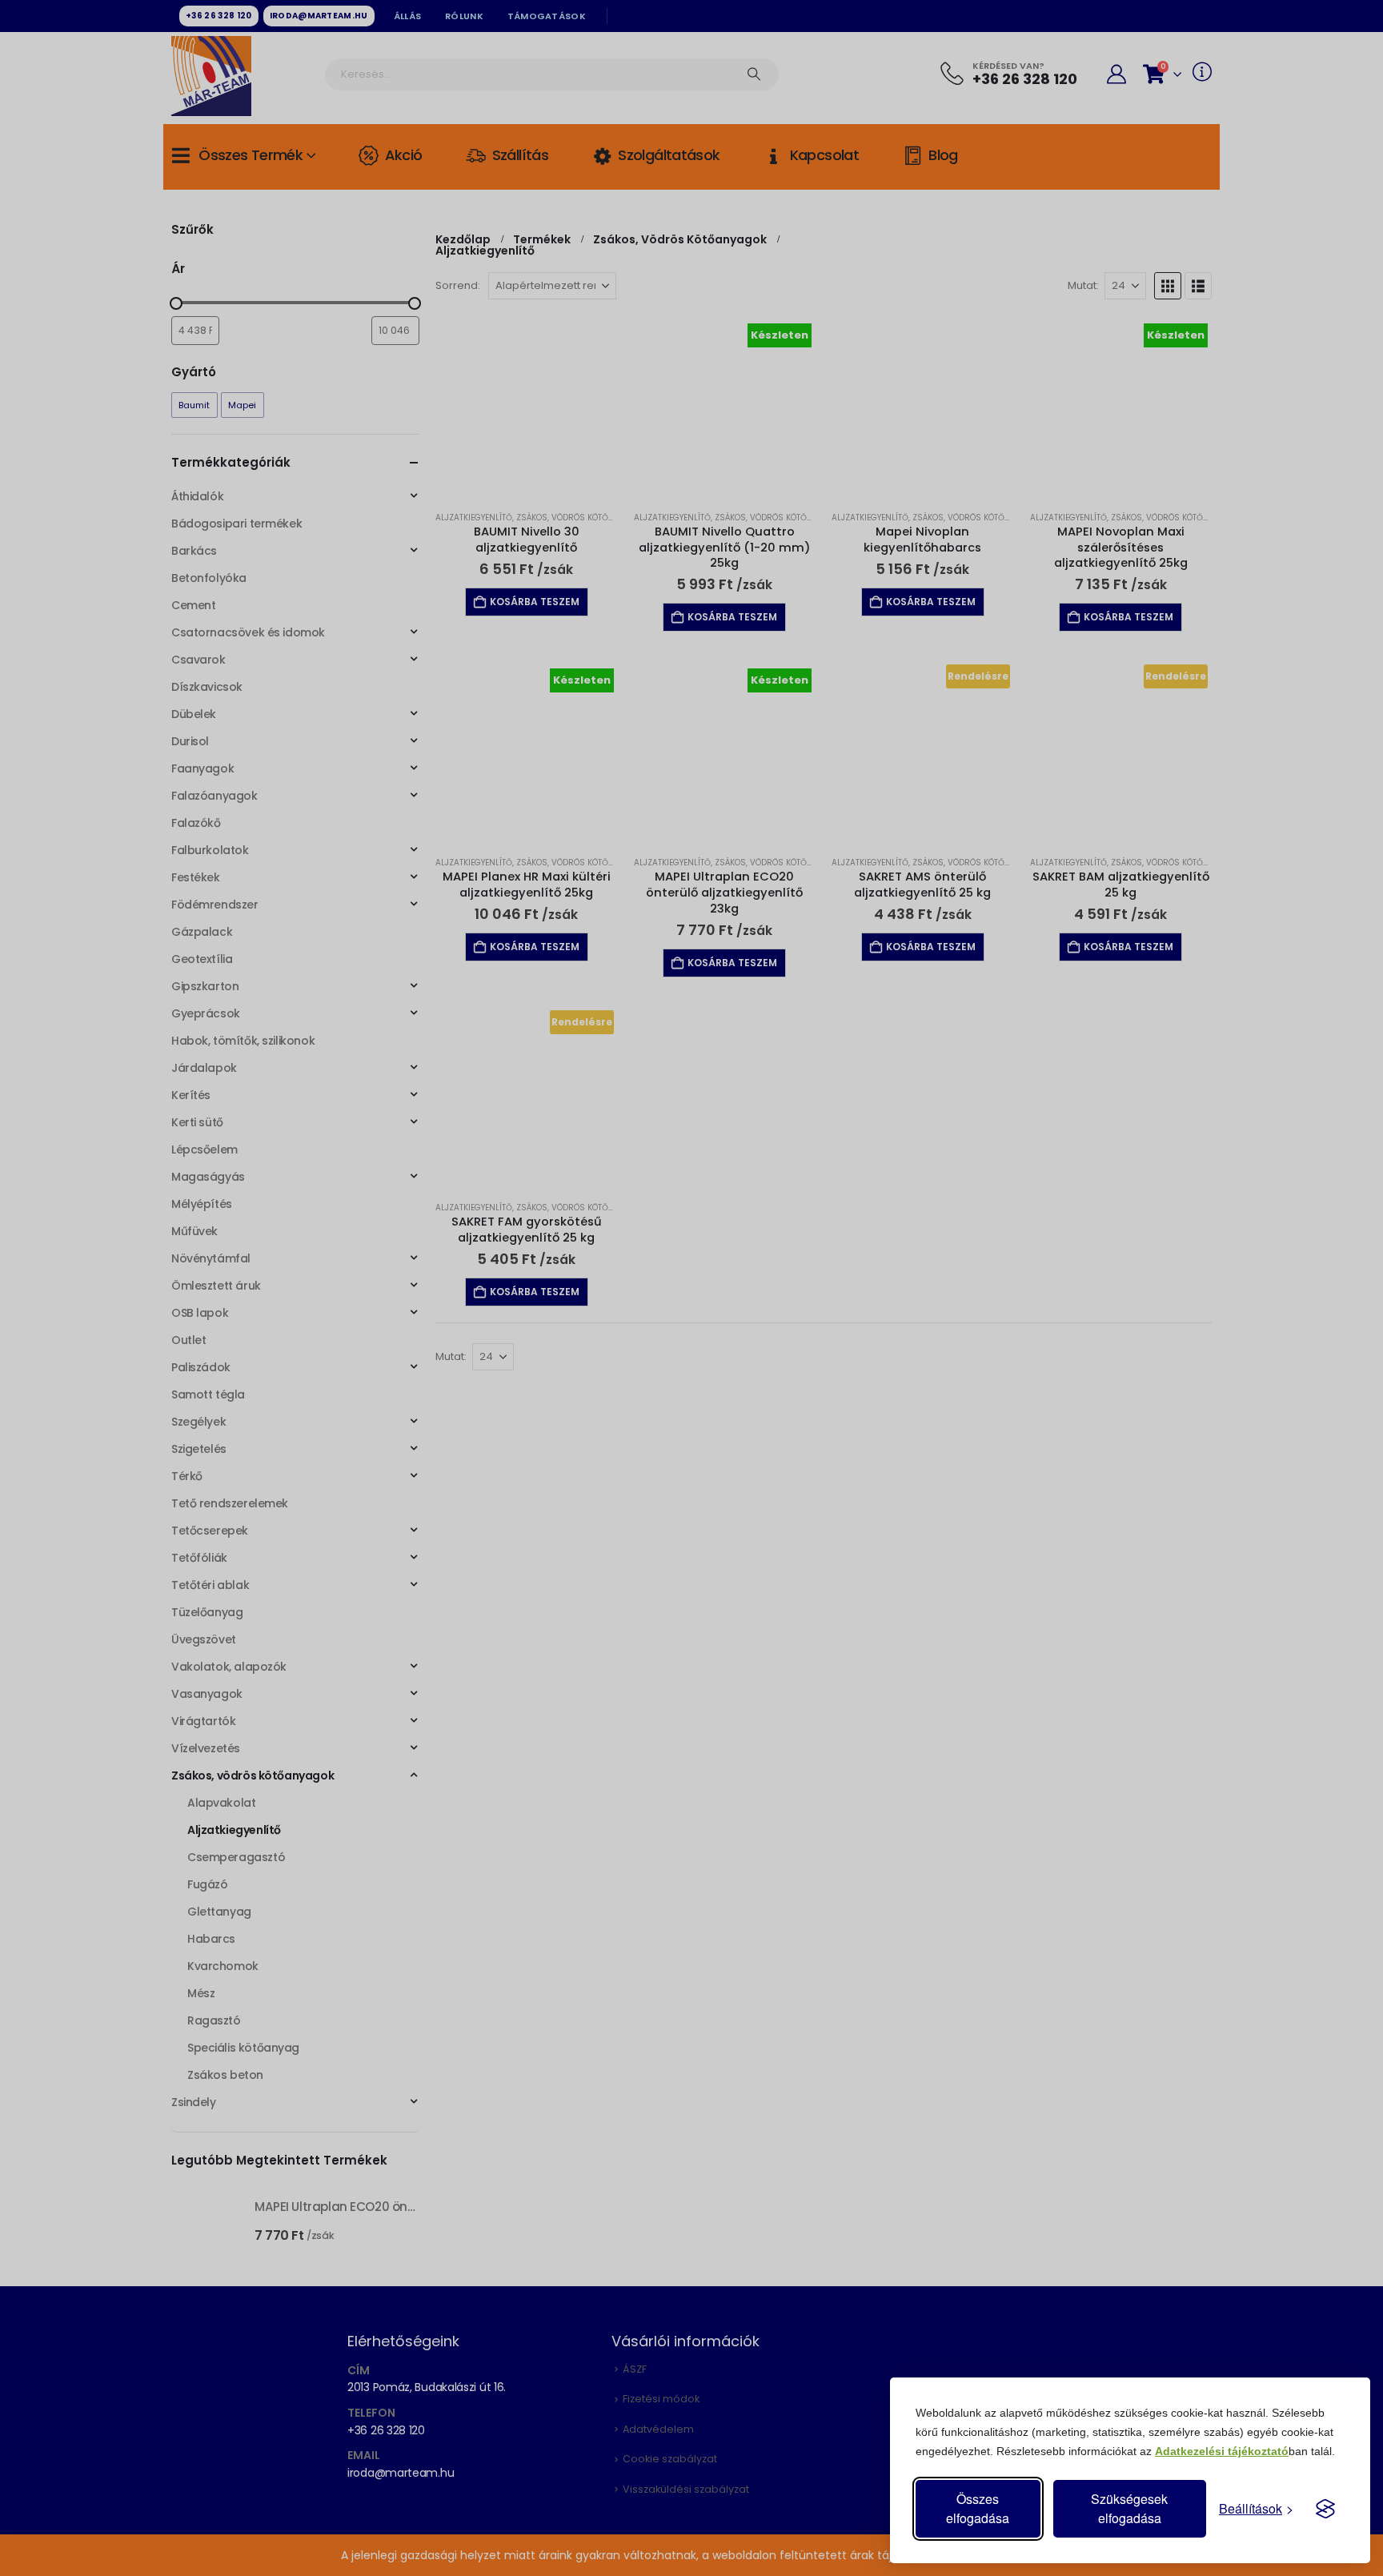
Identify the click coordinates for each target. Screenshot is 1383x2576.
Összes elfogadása (978, 2508)
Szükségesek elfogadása (1129, 2508)
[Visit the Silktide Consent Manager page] (1325, 2509)
